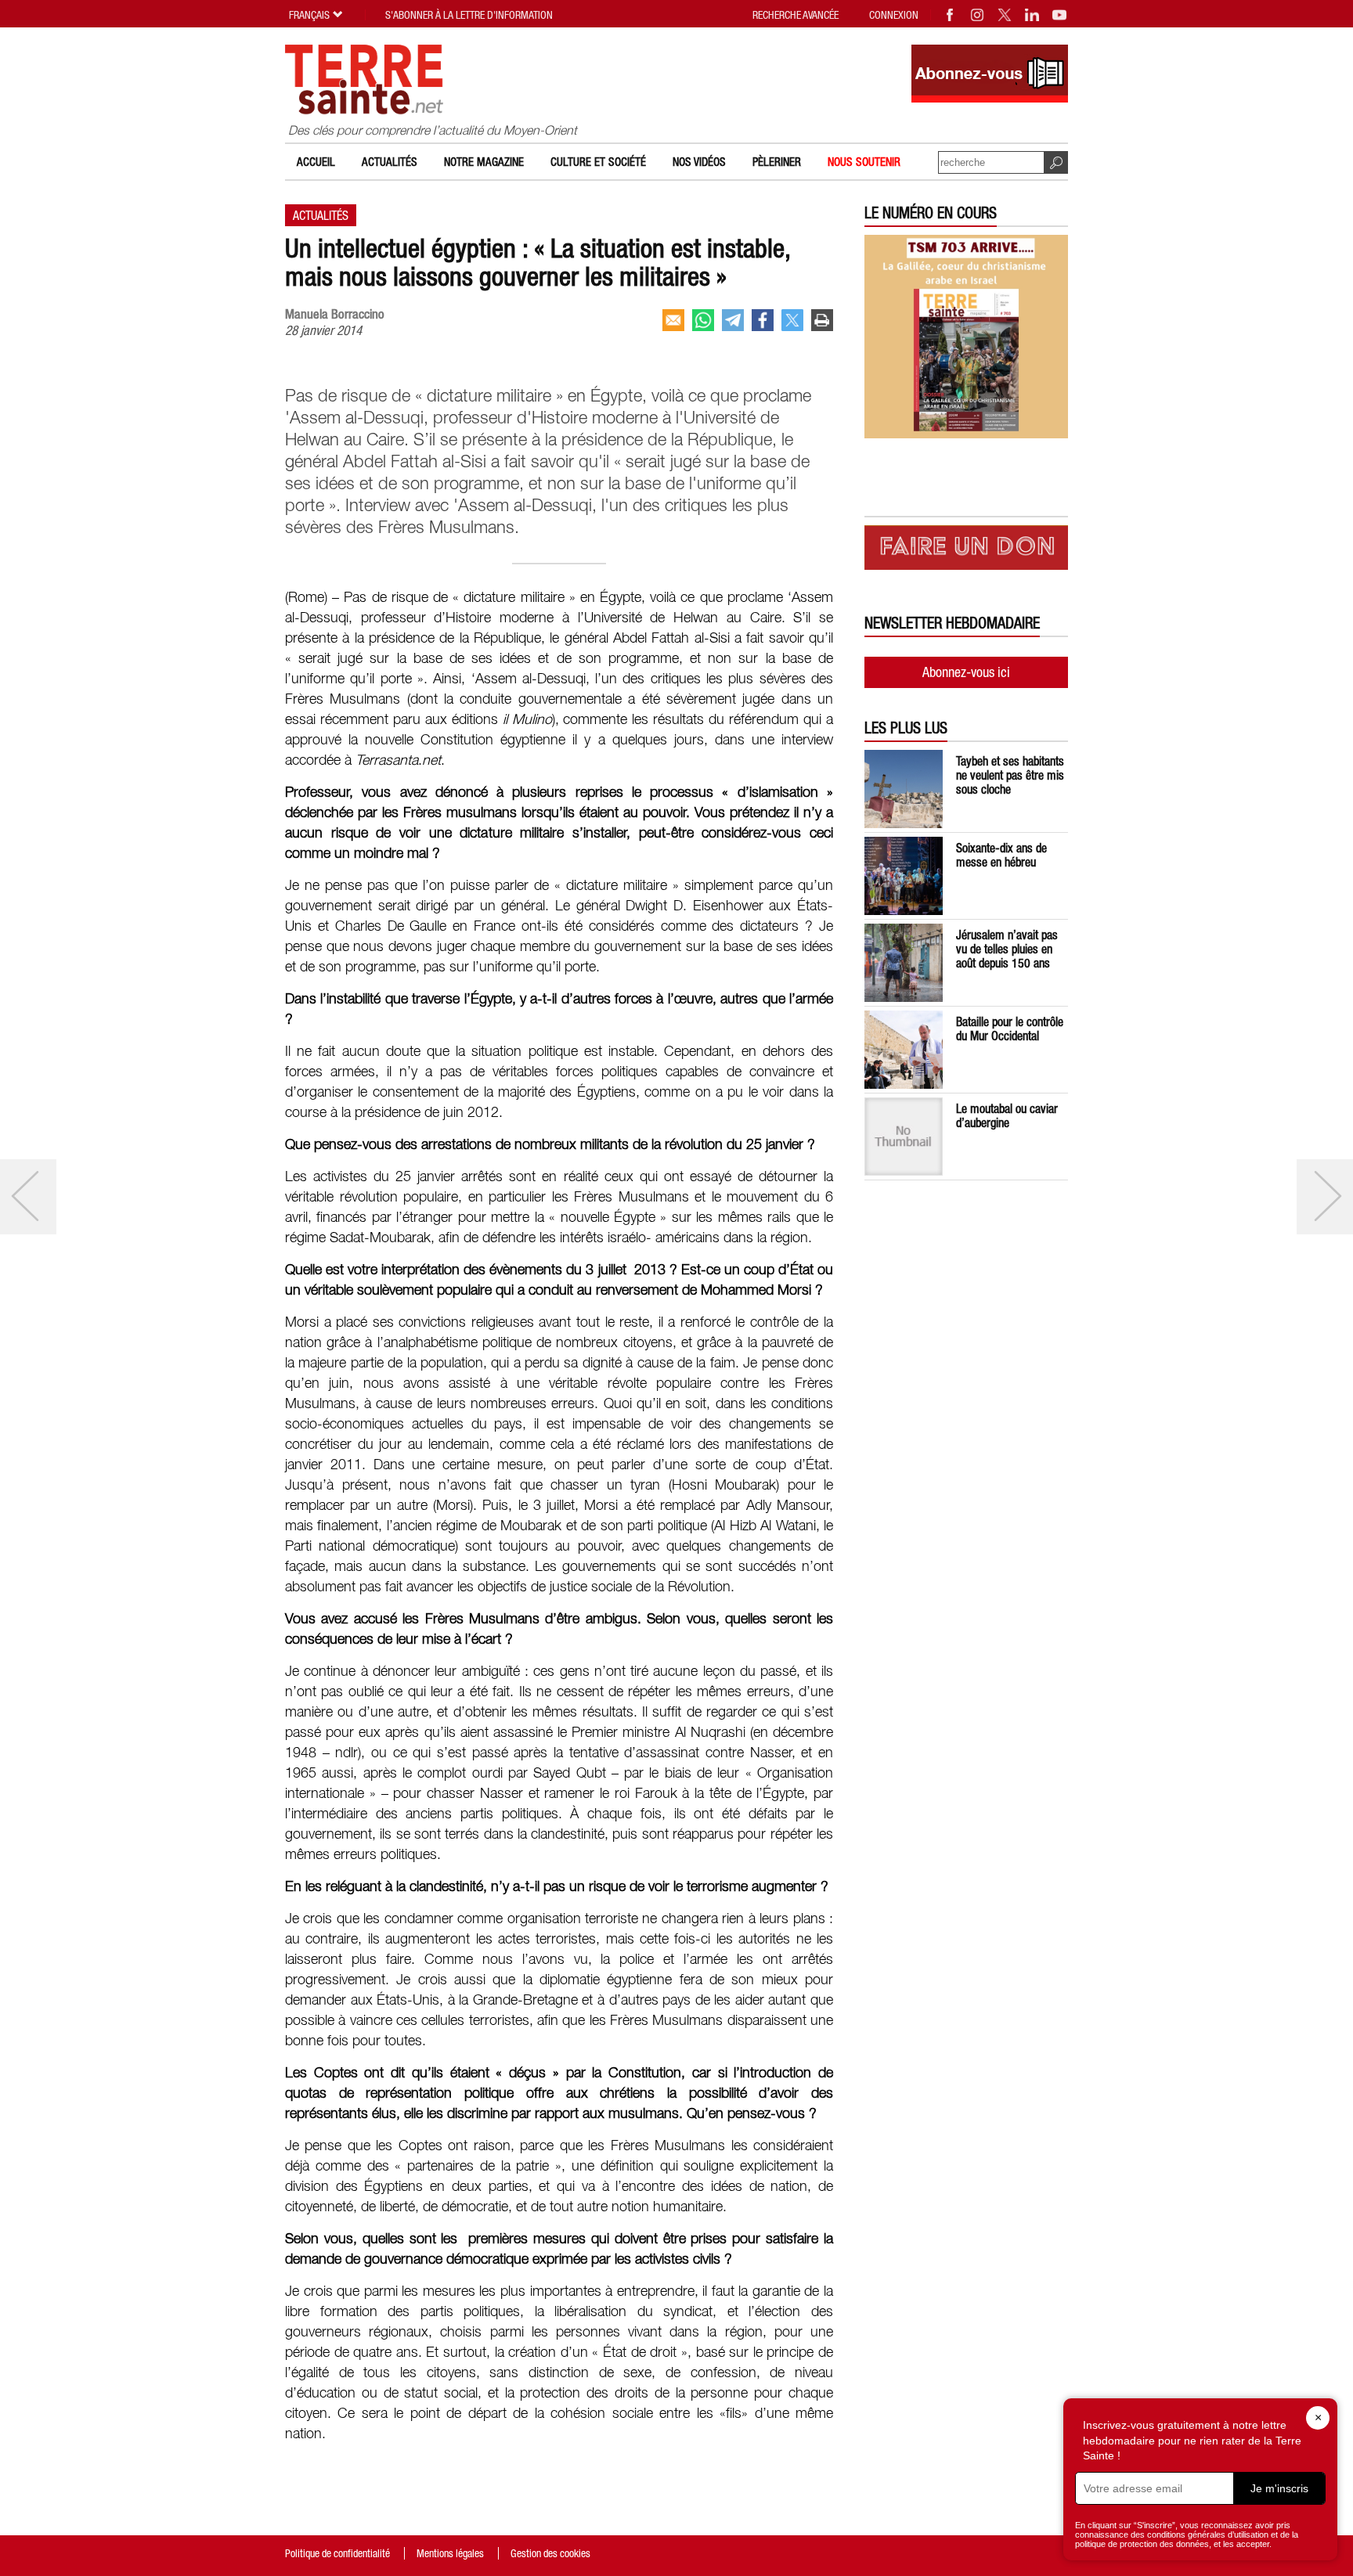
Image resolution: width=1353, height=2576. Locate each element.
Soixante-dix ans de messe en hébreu (1001, 855)
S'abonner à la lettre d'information (469, 15)
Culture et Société (598, 162)
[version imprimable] (822, 320)
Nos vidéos (699, 162)
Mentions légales (450, 2553)
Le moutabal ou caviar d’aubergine (1007, 1115)
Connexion (894, 15)
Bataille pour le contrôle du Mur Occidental (1010, 1029)
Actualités (390, 162)
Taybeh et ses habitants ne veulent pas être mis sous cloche (1010, 775)
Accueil (316, 162)
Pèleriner (777, 162)
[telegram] (733, 320)
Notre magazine (484, 162)
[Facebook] (951, 15)
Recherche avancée (796, 15)
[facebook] (763, 320)
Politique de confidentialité (337, 2553)
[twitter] (792, 320)
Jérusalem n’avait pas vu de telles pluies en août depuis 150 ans (1007, 949)
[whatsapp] (703, 320)
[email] (673, 320)
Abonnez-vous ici (966, 672)
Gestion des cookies (550, 2553)
